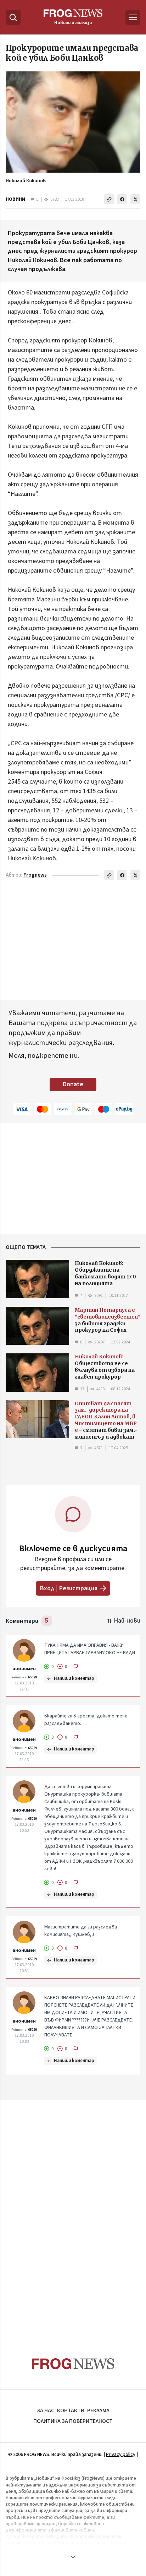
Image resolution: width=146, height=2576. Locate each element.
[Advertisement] (73, 2215)
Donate (73, 1084)
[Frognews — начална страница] (73, 2364)
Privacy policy (121, 2455)
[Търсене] (13, 17)
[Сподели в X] (135, 199)
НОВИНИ (15, 199)
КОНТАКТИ (71, 2410)
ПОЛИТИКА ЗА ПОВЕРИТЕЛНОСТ (73, 2421)
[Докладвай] (76, 1667)
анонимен (24, 1669)
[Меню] (133, 17)
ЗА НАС (46, 2410)
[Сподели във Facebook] (122, 199)
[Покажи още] (73, 2557)
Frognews (35, 875)
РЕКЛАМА (98, 2410)
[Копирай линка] (109, 199)
